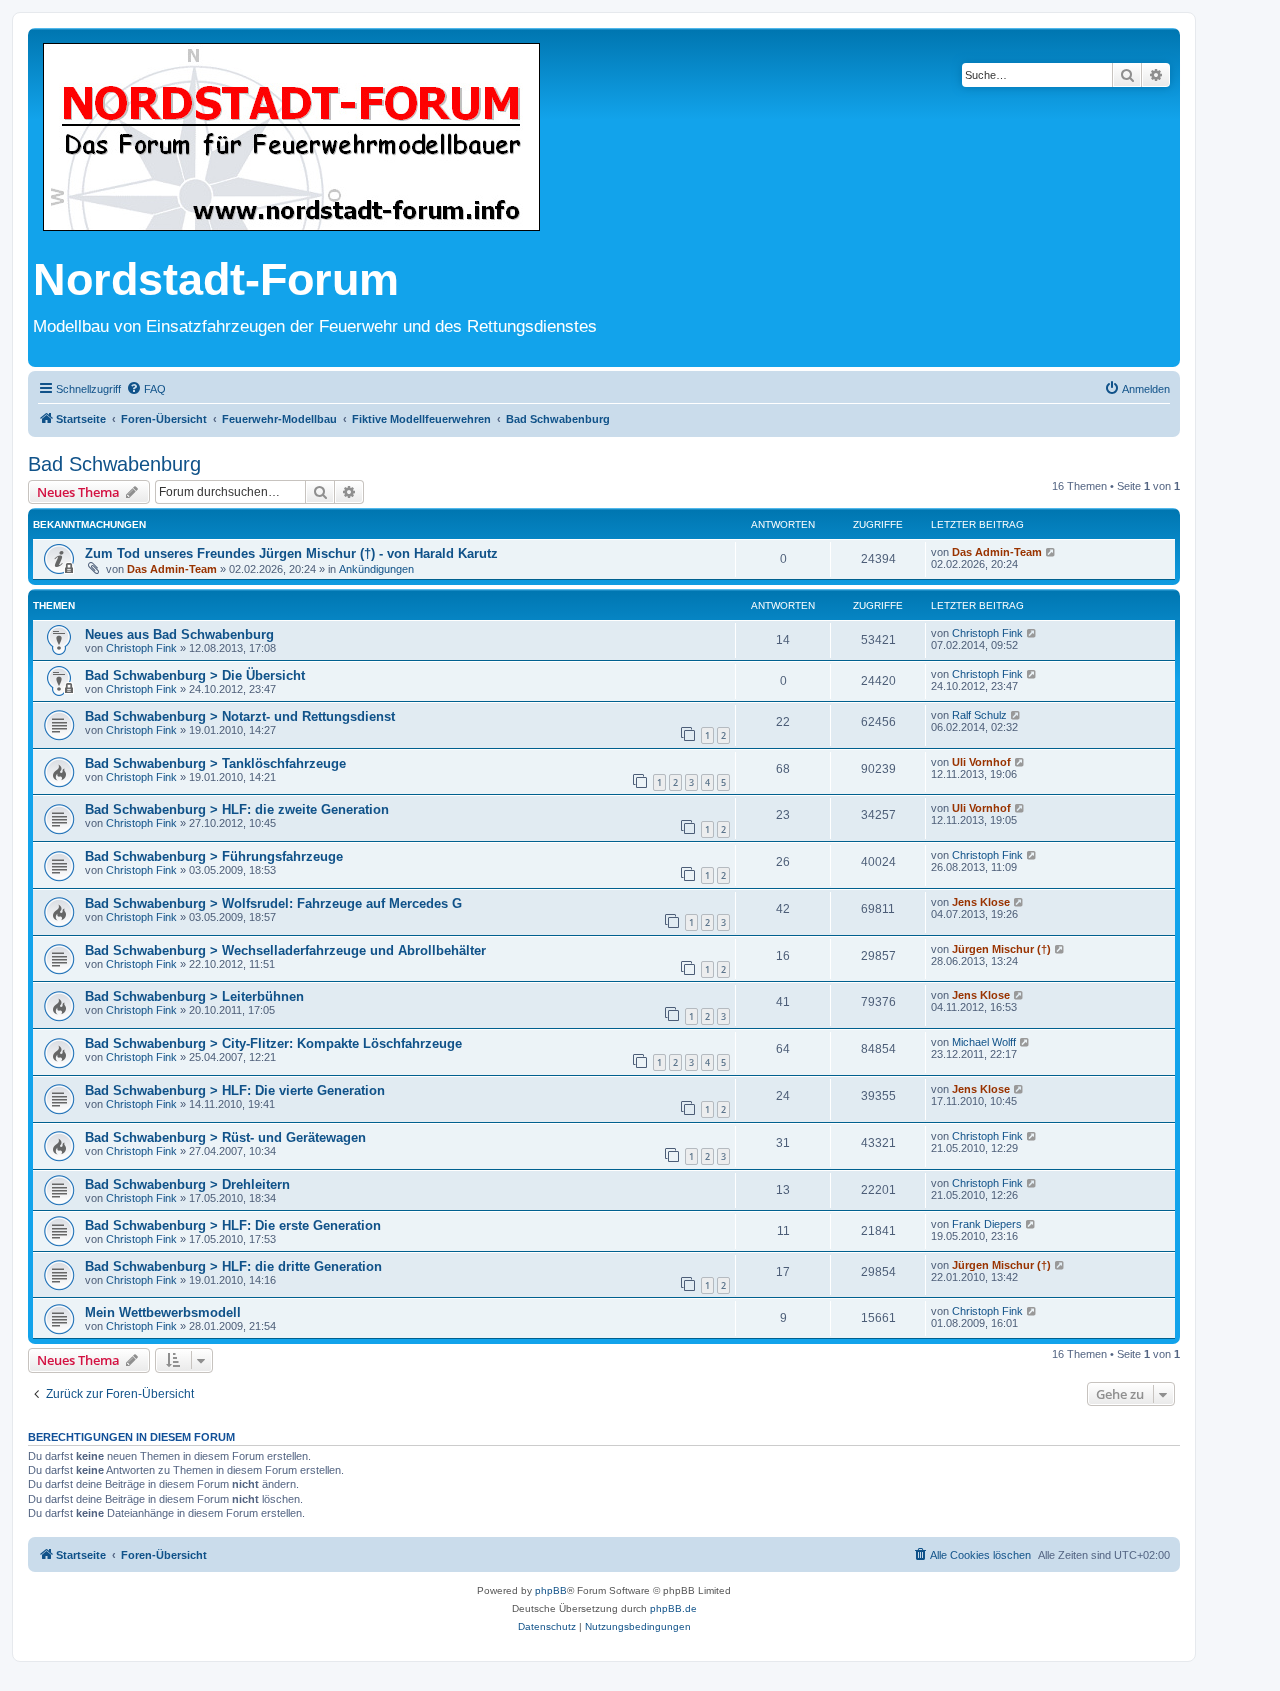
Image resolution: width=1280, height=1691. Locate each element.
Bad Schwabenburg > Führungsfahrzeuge (214, 856)
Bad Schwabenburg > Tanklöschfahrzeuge (215, 763)
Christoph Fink (141, 648)
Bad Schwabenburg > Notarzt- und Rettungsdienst (240, 716)
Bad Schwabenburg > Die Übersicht (195, 675)
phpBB (551, 1590)
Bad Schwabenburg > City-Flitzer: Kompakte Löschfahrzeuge (273, 1043)
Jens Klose (981, 902)
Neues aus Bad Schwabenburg (179, 634)
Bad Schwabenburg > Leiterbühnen (194, 996)
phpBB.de (673, 1608)
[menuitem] (146, 389)
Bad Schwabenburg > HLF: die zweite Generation (237, 809)
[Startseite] (291, 138)
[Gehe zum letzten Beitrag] (1051, 552)
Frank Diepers (987, 1224)
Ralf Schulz (979, 715)
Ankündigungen (376, 569)
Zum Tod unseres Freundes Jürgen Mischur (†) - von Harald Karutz (291, 553)
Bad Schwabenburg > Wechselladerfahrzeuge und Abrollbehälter (285, 950)
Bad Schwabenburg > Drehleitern (187, 1184)
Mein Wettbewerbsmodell (163, 1312)
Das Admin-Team (172, 569)
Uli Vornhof (981, 762)
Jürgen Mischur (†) (1001, 949)
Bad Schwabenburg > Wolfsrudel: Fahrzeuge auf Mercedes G (273, 903)
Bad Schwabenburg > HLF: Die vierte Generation (235, 1090)
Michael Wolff (984, 1042)
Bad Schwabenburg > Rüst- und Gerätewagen (225, 1137)
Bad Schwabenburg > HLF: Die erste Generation (233, 1225)
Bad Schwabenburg (114, 464)
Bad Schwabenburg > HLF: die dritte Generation (233, 1266)
